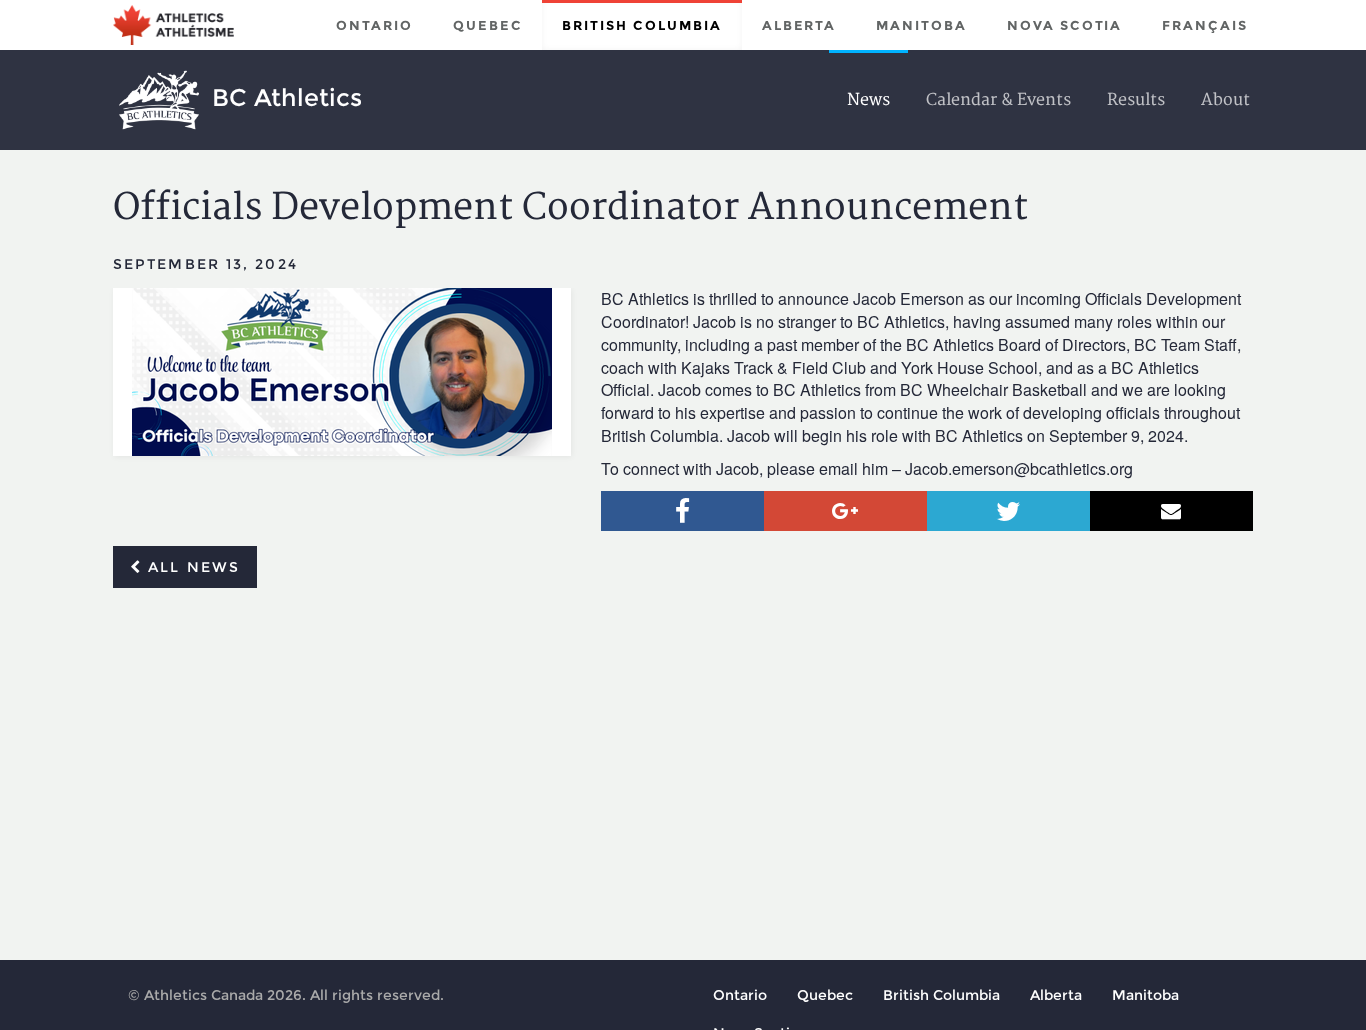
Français (1205, 25)
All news (191, 567)
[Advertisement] (683, 753)
